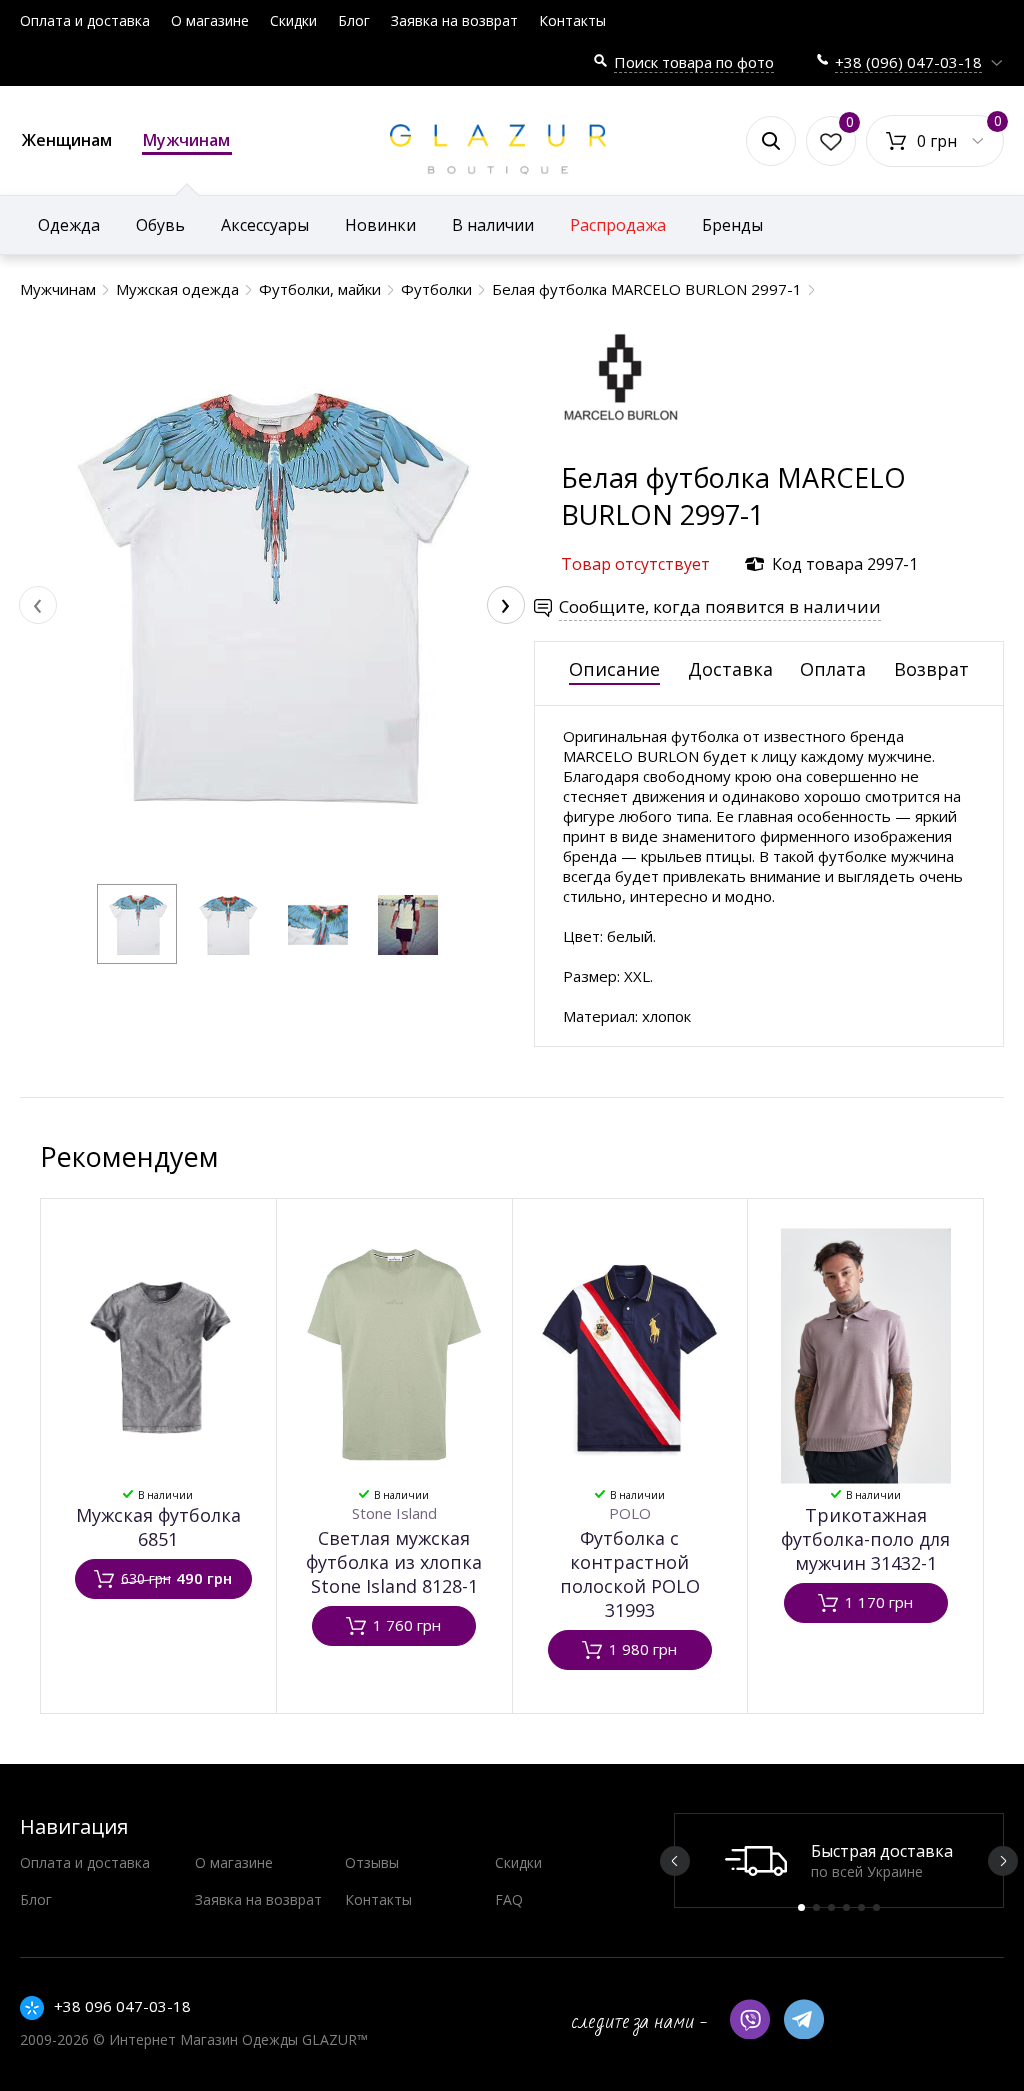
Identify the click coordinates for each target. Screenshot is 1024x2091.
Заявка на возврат (454, 20)
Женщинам (67, 140)
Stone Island (394, 1513)
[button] (137, 924)
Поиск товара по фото (694, 62)
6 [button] (876, 1907)
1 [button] (801, 1907)
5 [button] (861, 1907)
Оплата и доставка (85, 20)
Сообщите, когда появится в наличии (720, 606)
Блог (354, 20)
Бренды (732, 225)
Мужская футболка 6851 (158, 1527)
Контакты (572, 20)
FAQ (509, 1899)
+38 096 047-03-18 (122, 2006)
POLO (630, 1513)
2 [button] (816, 1907)
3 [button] (831, 1907)
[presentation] (38, 605)
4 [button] (846, 1907)
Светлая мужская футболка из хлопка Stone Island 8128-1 (394, 1562)
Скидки (293, 20)
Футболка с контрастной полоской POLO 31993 (630, 1574)
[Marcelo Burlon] (621, 449)
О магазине (210, 20)
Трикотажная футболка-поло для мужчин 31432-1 (865, 1539)
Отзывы (372, 1862)
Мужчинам (186, 140)
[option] (839, 1860)
